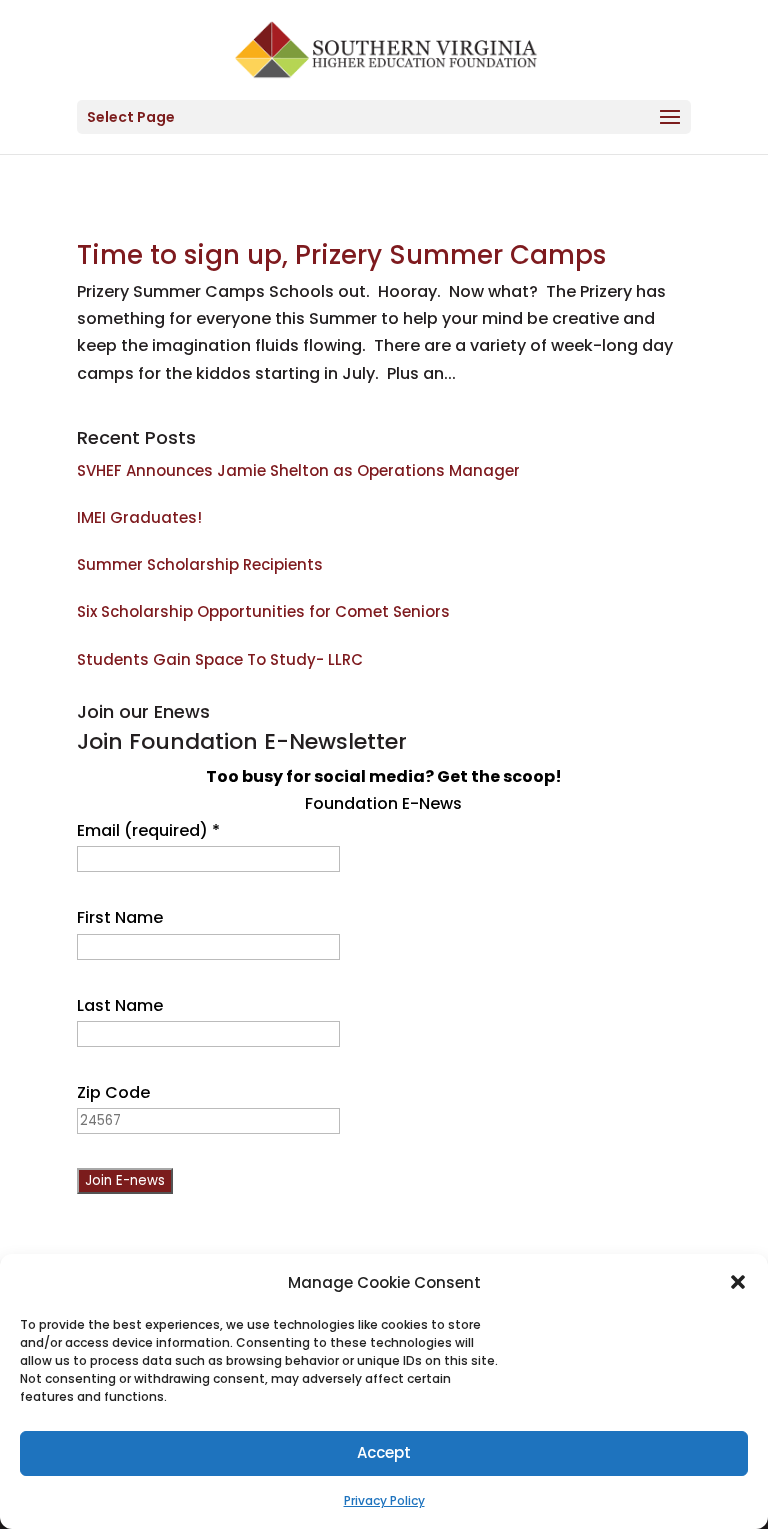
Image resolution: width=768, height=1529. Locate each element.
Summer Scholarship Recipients (200, 564)
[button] (738, 1282)
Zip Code (113, 1092)
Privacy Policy (384, 1500)
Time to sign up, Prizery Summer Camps (341, 255)
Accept (384, 1452)
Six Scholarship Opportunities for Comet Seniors (263, 611)
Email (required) (148, 830)
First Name (120, 917)
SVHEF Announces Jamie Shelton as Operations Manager (298, 470)
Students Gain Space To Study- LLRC (220, 659)
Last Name (120, 1005)
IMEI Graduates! (139, 517)
